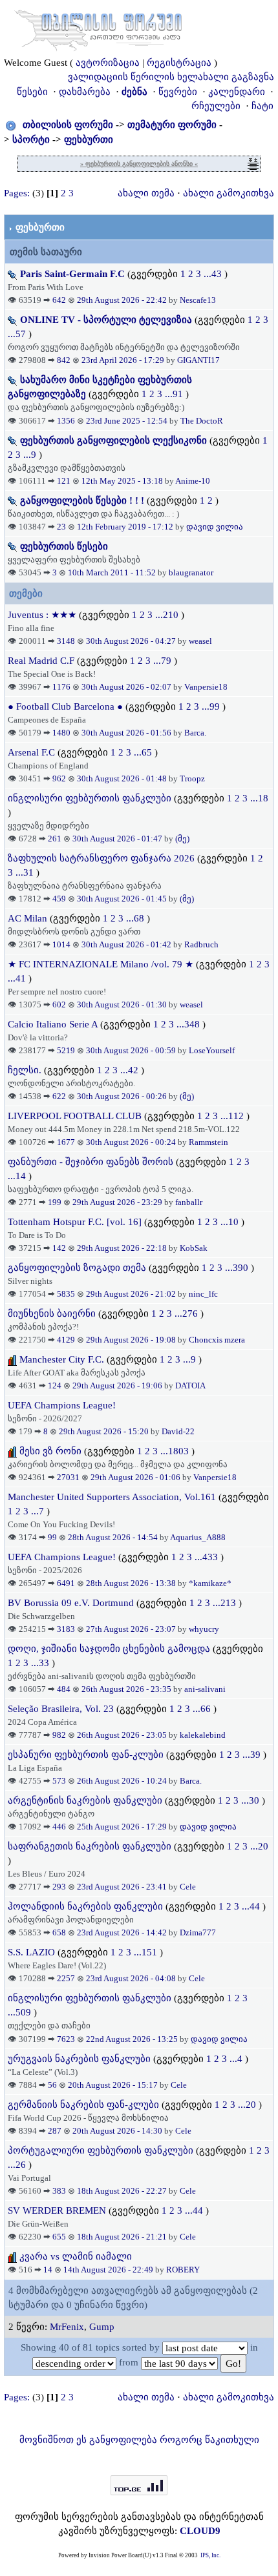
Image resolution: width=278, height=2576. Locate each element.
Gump (102, 2327)
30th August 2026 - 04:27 (132, 641)
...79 (164, 661)
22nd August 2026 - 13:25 (133, 2039)
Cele (188, 1887)
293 (59, 1887)
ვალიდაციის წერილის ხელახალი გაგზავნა (171, 77)
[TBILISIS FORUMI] (98, 28)
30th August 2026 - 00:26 (123, 1096)
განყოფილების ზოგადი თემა (77, 1268)
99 (52, 1537)
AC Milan (27, 918)
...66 (203, 1709)
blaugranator (191, 572)
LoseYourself (212, 1050)
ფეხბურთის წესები (64, 546)
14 (48, 2270)
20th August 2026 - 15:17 (114, 2085)
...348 (189, 1024)
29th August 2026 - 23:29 (118, 1202)
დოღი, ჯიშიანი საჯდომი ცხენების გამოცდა (109, 1649)
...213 (226, 1603)
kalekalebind (203, 1735)
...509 (21, 2012)
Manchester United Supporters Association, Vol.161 (112, 1497)
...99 (212, 706)
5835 (66, 1294)
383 (59, 2191)
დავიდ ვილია (215, 527)
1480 (61, 733)
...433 (208, 1557)
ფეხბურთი (89, 139)
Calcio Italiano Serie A (53, 1024)
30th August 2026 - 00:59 (132, 1050)
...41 (18, 978)
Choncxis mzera (217, 1340)
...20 (259, 1846)
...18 (259, 798)
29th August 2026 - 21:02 (132, 1294)
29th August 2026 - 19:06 (118, 1386)
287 (55, 2131)
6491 (66, 1583)
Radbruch (201, 944)
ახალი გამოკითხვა (229, 193)
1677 (66, 1142)
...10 (231, 1222)
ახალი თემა (146, 193)
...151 (147, 1952)
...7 (39, 1511)
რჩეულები (216, 106)
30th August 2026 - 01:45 (123, 899)
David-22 (178, 1431)
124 (55, 1386)
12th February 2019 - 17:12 (126, 527)
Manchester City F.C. (62, 1359)
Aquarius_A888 (198, 1537)
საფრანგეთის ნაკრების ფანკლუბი (90, 1846)
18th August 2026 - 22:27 (123, 2191)
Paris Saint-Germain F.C (72, 274)
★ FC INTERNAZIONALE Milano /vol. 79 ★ (101, 964)
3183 (66, 1629)
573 (59, 1781)
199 (55, 1202)
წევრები (178, 92)
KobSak (194, 1248)
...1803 (176, 1451)
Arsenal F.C (31, 752)
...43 (214, 274)
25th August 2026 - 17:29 (123, 1827)
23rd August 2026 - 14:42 (123, 1932)
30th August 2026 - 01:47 (118, 839)
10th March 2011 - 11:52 (113, 572)
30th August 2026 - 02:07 (127, 687)
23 (61, 527)
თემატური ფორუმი (172, 125)
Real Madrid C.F (41, 661)
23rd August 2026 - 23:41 (123, 1887)
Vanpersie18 (206, 687)
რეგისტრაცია (179, 63)
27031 (68, 1477)
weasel (200, 641)
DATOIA (190, 1386)
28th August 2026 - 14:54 (114, 1537)
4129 (66, 1340)
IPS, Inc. (210, 2555)
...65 (144, 752)
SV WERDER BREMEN (57, 2210)
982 (59, 1735)
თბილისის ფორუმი (68, 125)
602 (59, 1005)
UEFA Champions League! (62, 1405)
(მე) (182, 839)
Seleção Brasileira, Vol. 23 (61, 1709)
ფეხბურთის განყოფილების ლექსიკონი (113, 440)
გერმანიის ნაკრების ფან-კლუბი (83, 2105)
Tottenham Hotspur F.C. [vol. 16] (75, 1222)
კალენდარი (237, 92)
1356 (66, 421)
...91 (175, 394)
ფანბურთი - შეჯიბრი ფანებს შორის (91, 1162)
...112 (233, 1116)
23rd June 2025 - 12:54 (128, 421)
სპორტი (31, 139)
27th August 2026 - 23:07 (132, 1629)
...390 (238, 1268)
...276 (187, 1314)
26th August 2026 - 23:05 (123, 1735)
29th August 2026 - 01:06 (136, 1477)
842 (64, 360)
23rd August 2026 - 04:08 (132, 1978)
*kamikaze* (210, 1583)
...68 (136, 918)
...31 (26, 872)
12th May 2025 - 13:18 (123, 481)
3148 (66, 641)
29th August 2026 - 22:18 (123, 1248)
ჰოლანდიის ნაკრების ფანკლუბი (85, 1906)
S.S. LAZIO (31, 1952)
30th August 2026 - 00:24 (132, 1142)
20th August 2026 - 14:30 (118, 2131)
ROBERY (183, 2270)
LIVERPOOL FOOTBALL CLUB (76, 1116)
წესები (32, 92)
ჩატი (262, 106)
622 (59, 1096)
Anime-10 (193, 481)
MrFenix (67, 2327)
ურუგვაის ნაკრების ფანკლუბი (79, 2059)
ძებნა (134, 92)
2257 (66, 1978)
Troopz (192, 778)
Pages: (17, 193)
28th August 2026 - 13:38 (132, 1583)
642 (59, 300)
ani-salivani (205, 1689)
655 (59, 2237)
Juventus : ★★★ (43, 615)
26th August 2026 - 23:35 (127, 1689)
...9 (31, 455)
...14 (18, 1176)
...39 (253, 1755)
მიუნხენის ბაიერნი (52, 1314)
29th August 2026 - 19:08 (132, 1340)
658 (59, 1932)
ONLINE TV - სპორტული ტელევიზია (106, 320)
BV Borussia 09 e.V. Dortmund (71, 1603)
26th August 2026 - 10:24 (123, 1781)
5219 (66, 1050)
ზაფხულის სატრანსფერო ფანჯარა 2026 (101, 858)
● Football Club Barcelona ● (65, 706)
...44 (252, 1906)
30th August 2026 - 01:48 (123, 778)
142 (59, 1248)
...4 (237, 2059)
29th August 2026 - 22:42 (123, 300)
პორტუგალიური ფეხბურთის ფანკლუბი (101, 2150)
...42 (131, 1070)
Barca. (195, 733)
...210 (168, 615)
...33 (41, 1663)
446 (59, 1827)
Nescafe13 (198, 300)
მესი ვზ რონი (50, 1451)
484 (64, 1689)
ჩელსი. (25, 1070)
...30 (251, 1800)
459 (59, 899)
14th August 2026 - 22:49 (109, 2270)
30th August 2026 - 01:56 (127, 733)
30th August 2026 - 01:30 (123, 1005)
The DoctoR (202, 421)
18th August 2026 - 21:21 (123, 2237)
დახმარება (85, 92)
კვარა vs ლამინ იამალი (76, 2256)
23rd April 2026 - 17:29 (124, 360)
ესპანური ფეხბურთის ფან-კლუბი (86, 1755)
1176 (61, 687)
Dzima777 (198, 1932)
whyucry (204, 1629)
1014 (61, 944)
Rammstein (208, 1142)
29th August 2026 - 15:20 (105, 1431)
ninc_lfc (203, 1294)
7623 (66, 2039)
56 (52, 2085)
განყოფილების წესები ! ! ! (82, 500)
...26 (18, 2165)
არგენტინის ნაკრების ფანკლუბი (85, 1800)
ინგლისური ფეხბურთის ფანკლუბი (90, 798)
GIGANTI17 (198, 360)
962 (59, 778)
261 (55, 839)
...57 (18, 334)
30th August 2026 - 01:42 (127, 944)
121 (64, 481)
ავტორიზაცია (108, 63)
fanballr (189, 1202)
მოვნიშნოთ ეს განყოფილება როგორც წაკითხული (139, 2440)
